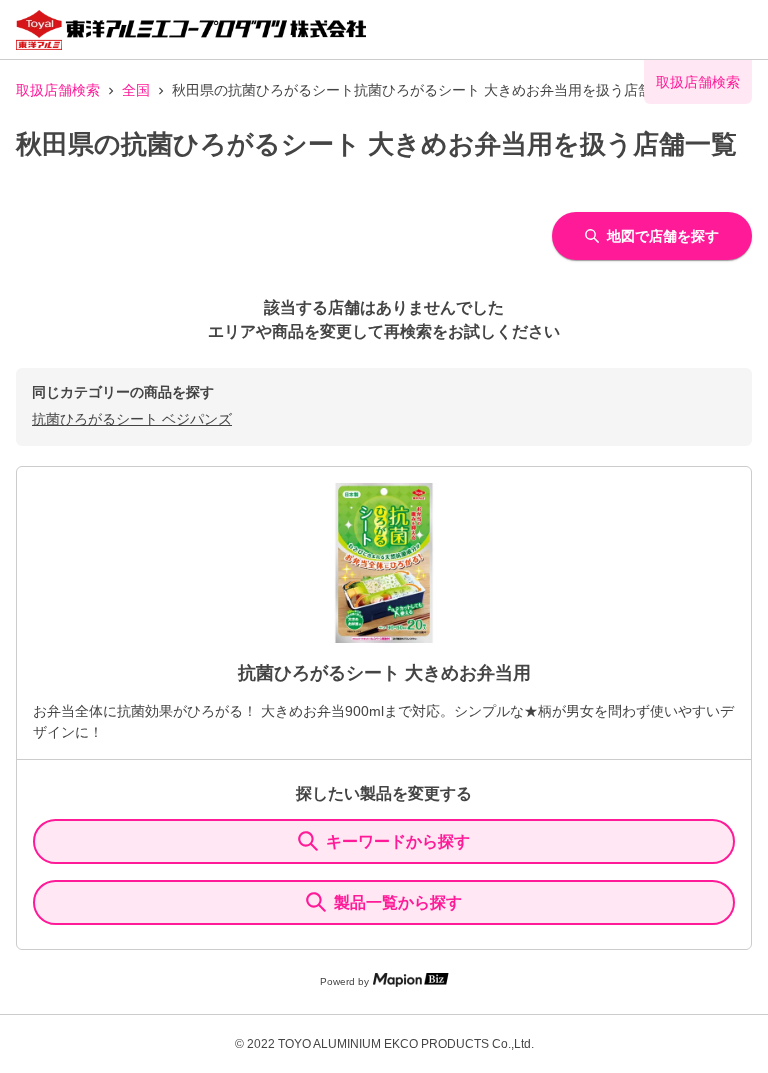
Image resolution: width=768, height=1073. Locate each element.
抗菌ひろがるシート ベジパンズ (132, 419)
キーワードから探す (398, 841)
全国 (136, 90)
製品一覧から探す (398, 902)
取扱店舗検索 (58, 90)
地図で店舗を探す (663, 236)
